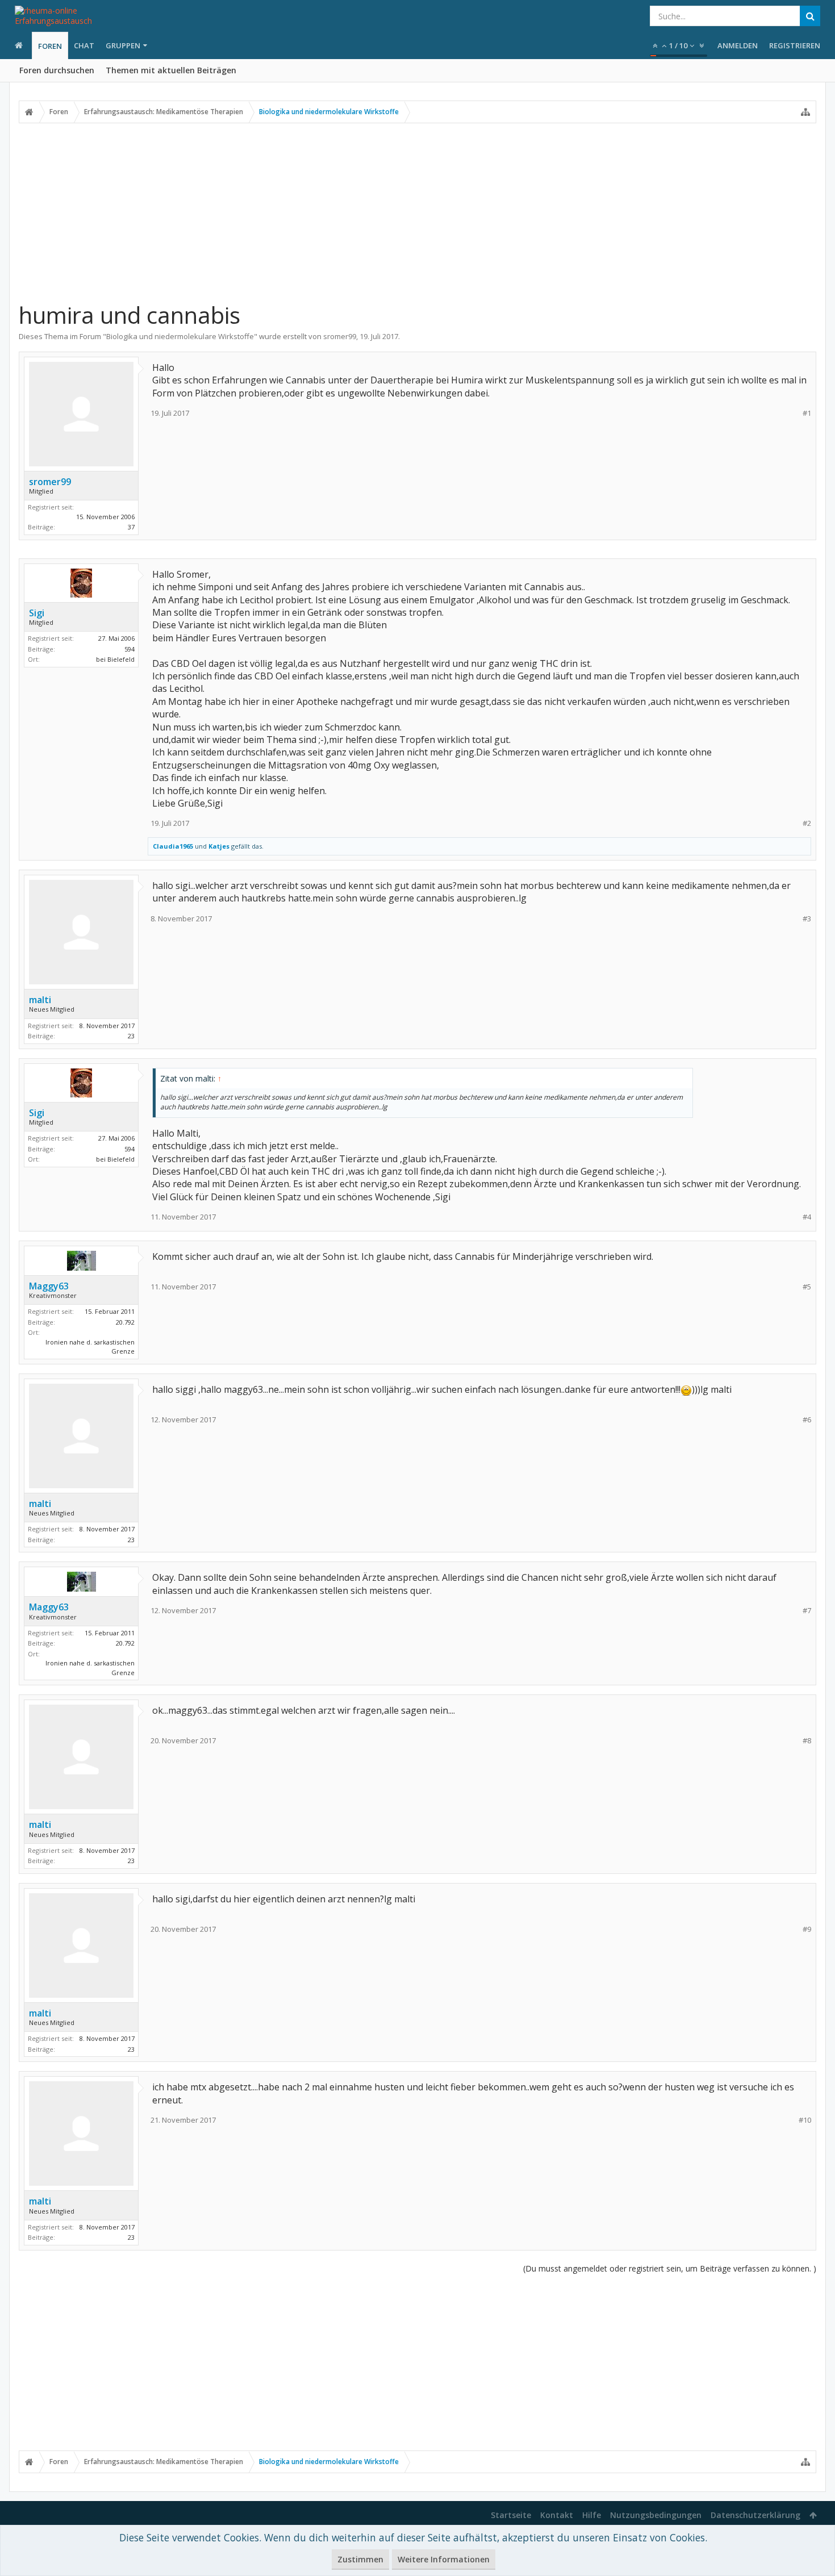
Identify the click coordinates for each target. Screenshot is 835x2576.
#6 (807, 1420)
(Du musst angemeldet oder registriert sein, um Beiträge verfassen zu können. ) (670, 2268)
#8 (807, 1741)
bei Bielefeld (115, 659)
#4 (807, 1217)
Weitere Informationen (444, 2559)
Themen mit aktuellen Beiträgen (171, 70)
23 (131, 1036)
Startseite (511, 2515)
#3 (807, 919)
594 (130, 649)
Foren (50, 46)
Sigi (37, 613)
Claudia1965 (173, 846)
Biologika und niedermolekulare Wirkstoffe (180, 336)
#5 (807, 1287)
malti (40, 1000)
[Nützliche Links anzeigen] (805, 112)
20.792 (125, 1322)
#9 (807, 1929)
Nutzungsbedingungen (656, 2515)
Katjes (219, 846)
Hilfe (592, 2515)
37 (131, 527)
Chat (84, 45)
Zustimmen (360, 2559)
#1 (807, 413)
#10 (805, 2120)
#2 (807, 823)
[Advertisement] (417, 212)
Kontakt (557, 2515)
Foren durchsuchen (57, 70)
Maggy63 (49, 1286)
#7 (807, 1611)
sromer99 (340, 336)
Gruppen (123, 45)
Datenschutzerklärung (755, 2515)
